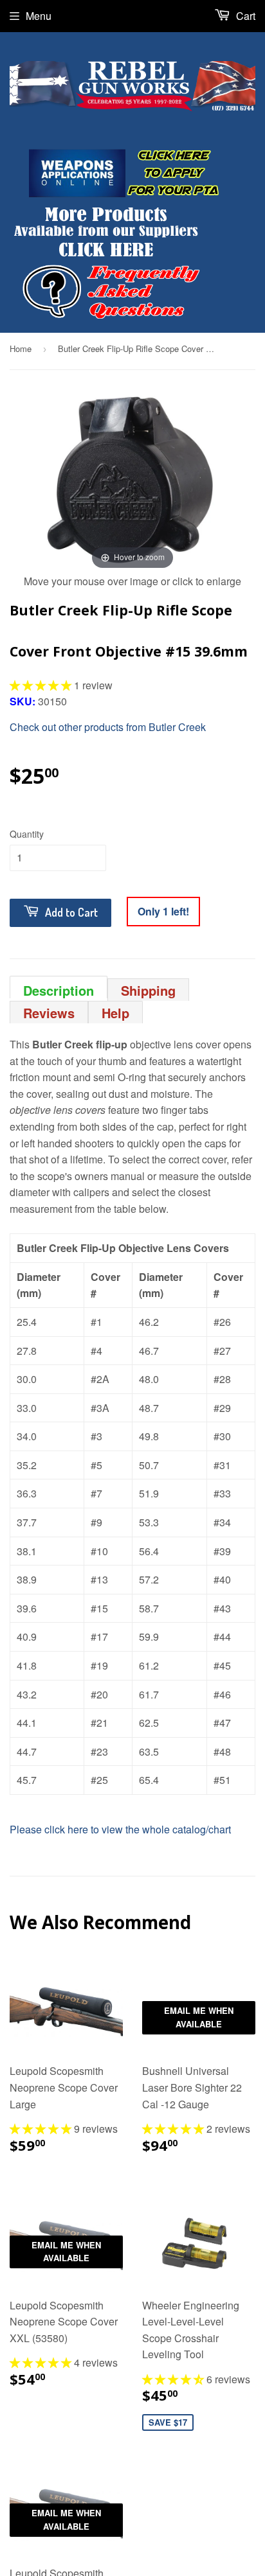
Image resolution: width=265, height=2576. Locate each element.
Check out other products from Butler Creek (108, 727)
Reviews (49, 1013)
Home (21, 348)
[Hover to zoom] (132, 480)
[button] (42, 685)
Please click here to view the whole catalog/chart (120, 1829)
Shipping (148, 990)
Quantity (27, 834)
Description (59, 990)
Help (115, 1013)
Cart (244, 16)
